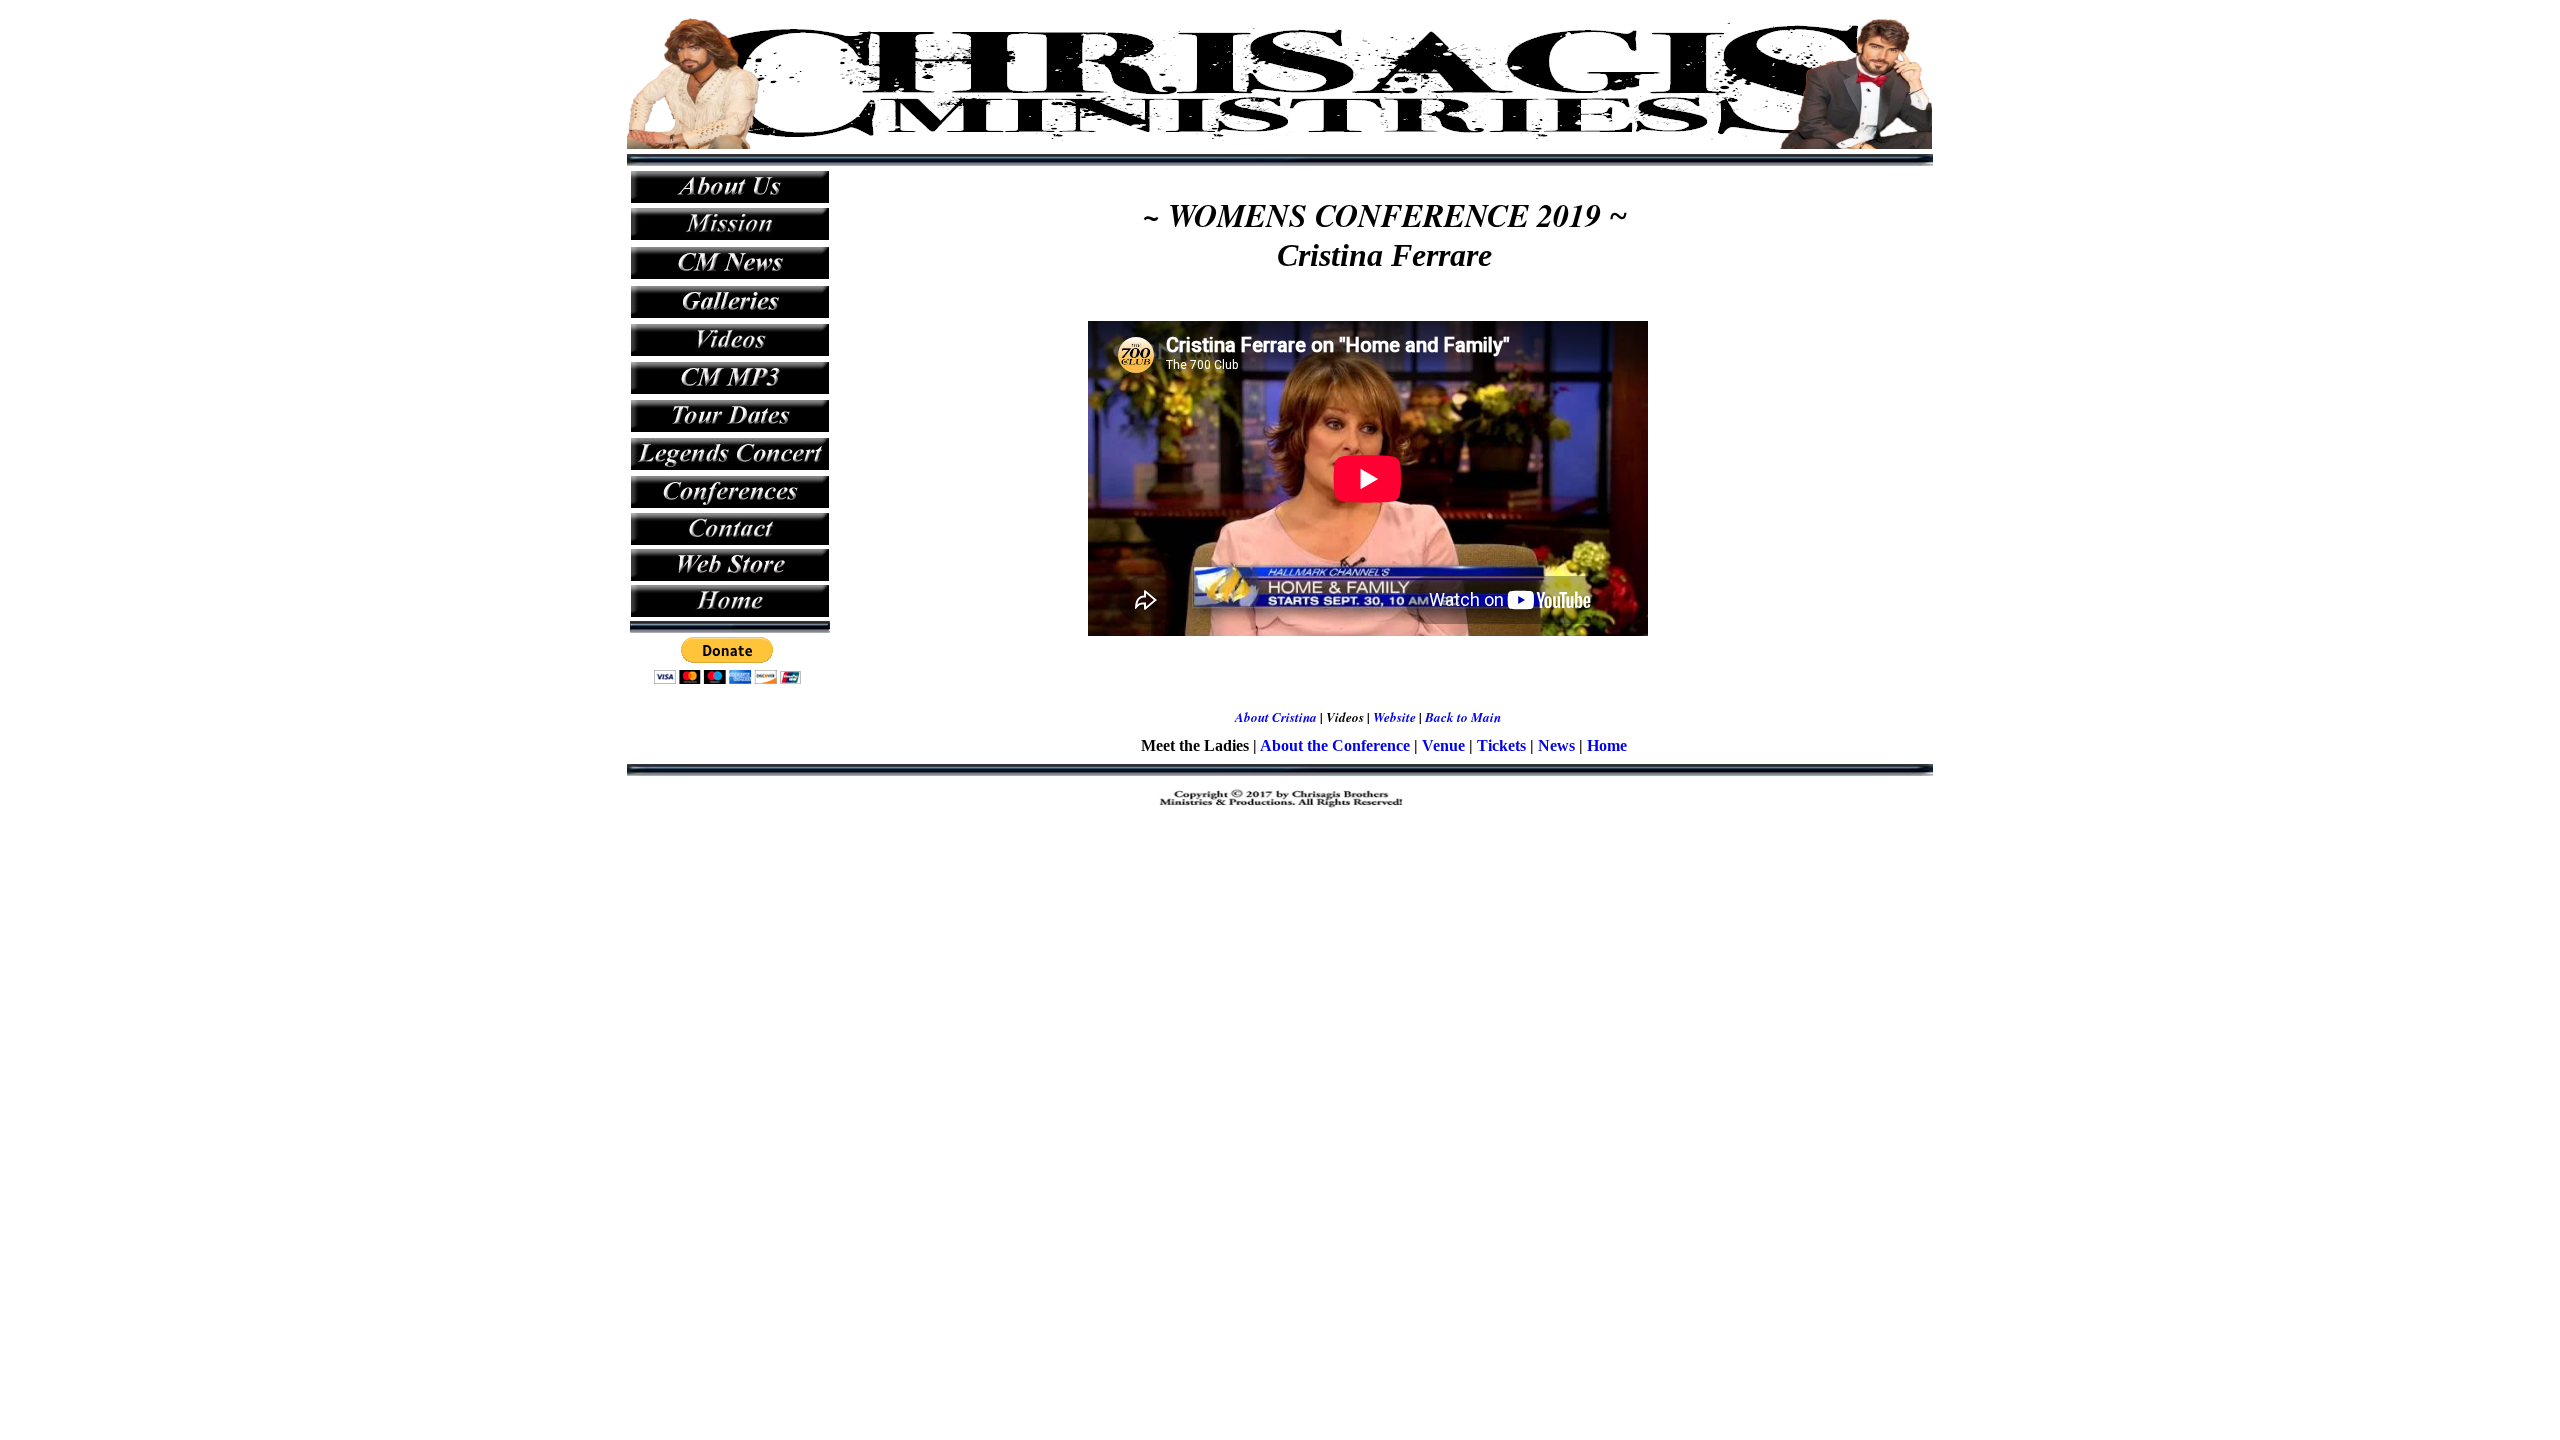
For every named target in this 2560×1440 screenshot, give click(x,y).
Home (1607, 745)
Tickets (1501, 745)
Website (1394, 717)
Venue (1443, 745)
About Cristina (1276, 717)
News (1556, 745)
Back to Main (1463, 717)
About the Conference (1335, 745)
